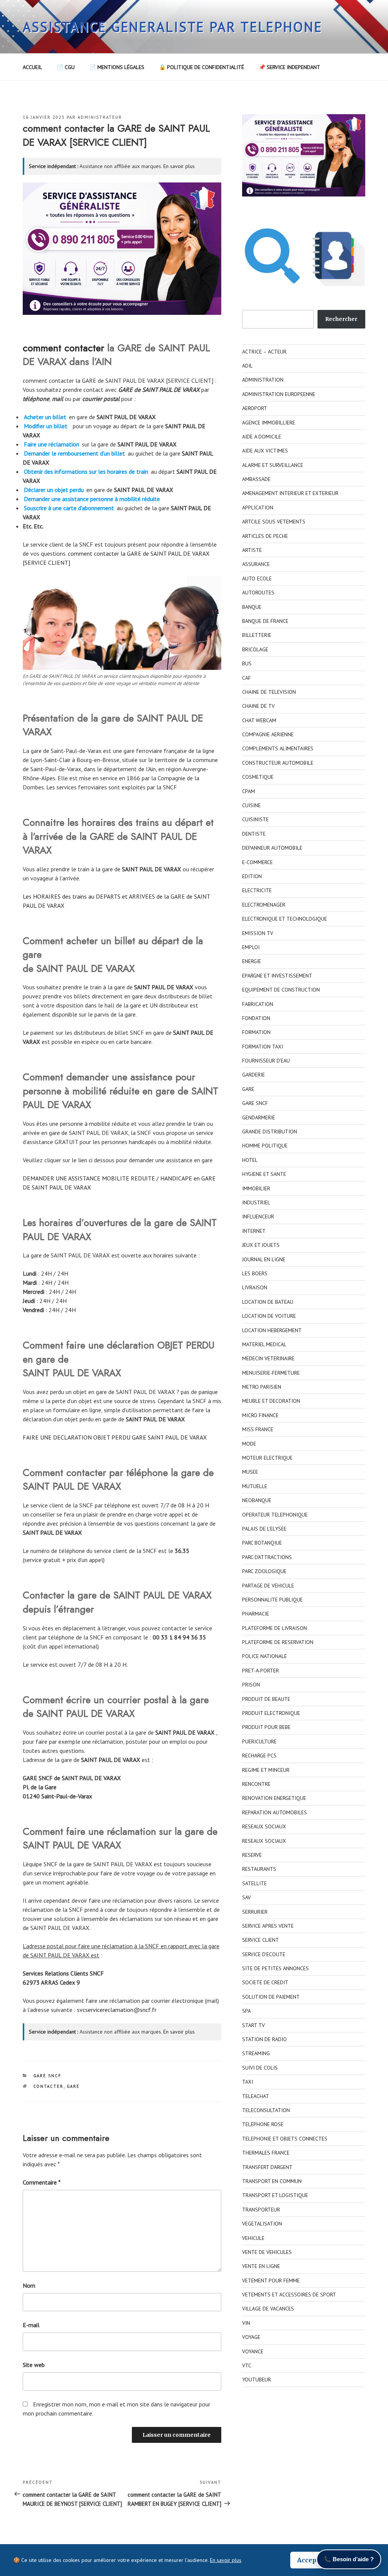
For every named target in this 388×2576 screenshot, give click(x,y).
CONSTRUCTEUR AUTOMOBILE (278, 763)
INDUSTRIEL (256, 1202)
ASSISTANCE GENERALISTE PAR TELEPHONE (173, 27)
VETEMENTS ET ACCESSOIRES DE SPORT (289, 2295)
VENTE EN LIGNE (261, 2266)
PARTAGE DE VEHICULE (268, 1586)
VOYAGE (251, 2337)
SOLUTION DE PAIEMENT (271, 1997)
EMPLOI (251, 947)
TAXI (248, 2082)
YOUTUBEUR (257, 2380)
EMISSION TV (258, 933)
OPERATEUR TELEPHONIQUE (275, 1515)
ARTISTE (252, 550)
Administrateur (100, 117)
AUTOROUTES (258, 593)
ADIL (247, 366)
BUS (247, 663)
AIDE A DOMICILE (262, 437)
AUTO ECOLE (257, 578)
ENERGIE (252, 961)
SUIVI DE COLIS (260, 2068)
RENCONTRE (256, 1784)
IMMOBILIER (256, 1188)
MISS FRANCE (258, 1429)
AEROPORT (255, 408)
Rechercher (341, 319)
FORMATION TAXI (263, 1047)
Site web (34, 2365)
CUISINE (251, 805)
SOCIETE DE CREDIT (265, 1982)
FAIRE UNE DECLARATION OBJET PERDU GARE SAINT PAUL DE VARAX (115, 1437)
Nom (29, 2285)
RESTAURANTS (259, 1869)
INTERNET (254, 1231)
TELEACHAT (256, 2096)
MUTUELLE (255, 1486)
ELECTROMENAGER (264, 905)
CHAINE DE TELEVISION (269, 692)
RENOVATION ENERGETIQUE (274, 1798)
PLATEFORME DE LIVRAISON (275, 1628)
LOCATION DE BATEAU (268, 1302)
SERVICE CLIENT (260, 1940)
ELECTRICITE (257, 890)
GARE (73, 2086)
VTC (247, 2365)
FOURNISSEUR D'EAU (266, 1061)
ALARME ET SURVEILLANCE (273, 465)
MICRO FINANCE (260, 1415)
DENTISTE (254, 834)
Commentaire (42, 2182)
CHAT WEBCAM (259, 720)
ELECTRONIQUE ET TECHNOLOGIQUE (285, 919)
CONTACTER (48, 2086)
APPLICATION (258, 508)
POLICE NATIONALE (264, 1656)
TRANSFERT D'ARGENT (267, 2167)
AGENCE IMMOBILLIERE (269, 423)
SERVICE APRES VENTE (268, 1926)
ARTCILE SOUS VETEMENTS (274, 522)
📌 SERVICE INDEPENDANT (289, 67)
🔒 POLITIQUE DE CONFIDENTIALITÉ (202, 67)
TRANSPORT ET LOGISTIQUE (275, 2195)
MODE (249, 1444)
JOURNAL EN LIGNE (264, 1259)
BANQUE (252, 607)
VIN (246, 2323)
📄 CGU (66, 67)
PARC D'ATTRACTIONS (267, 1557)
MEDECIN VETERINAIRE (268, 1358)
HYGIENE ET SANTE (264, 1174)
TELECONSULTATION (266, 2110)
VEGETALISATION (262, 2224)
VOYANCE (253, 2351)
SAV (246, 1897)
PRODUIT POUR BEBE (266, 1727)
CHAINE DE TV (258, 706)
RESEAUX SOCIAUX (264, 1826)
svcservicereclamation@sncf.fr (117, 2010)
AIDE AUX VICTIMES (265, 451)
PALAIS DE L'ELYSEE (264, 1529)
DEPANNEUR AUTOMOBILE (272, 848)
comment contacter (63, 348)
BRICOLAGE (255, 649)
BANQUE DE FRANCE (265, 621)
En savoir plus (179, 166)
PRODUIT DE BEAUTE (266, 1699)
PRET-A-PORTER (260, 1671)
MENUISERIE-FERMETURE (271, 1373)
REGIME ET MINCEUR (266, 1770)
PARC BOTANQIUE (262, 1543)
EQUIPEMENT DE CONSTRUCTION (281, 990)
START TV (253, 2025)
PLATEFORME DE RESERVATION (278, 1642)
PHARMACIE (256, 1614)
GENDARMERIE (259, 1117)
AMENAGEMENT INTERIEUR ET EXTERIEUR (290, 493)
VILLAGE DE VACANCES (268, 2309)
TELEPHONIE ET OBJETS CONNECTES (285, 2139)
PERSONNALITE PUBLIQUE (272, 1600)
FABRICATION (258, 1004)
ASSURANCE (256, 564)
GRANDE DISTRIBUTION (270, 1132)
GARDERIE (253, 1075)
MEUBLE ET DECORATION (271, 1401)
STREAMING (256, 2053)
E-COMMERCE (257, 862)
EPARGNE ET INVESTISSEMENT (277, 976)
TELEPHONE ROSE (263, 2124)
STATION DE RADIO (264, 2039)
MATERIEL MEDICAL (264, 1344)
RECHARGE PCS (259, 1756)
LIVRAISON (255, 1287)
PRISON (251, 1685)
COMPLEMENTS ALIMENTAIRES (278, 748)
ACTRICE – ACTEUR (264, 352)
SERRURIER (255, 1912)
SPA (246, 2011)
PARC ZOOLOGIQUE (264, 1571)
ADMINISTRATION (263, 380)
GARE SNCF (48, 2076)
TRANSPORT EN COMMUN (272, 2181)
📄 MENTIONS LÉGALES (117, 67)
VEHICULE (253, 2238)
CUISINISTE (255, 819)
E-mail (31, 2325)
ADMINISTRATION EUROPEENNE (279, 394)
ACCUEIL (32, 67)
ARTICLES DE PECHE (265, 536)
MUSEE (250, 1472)
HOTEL (250, 1160)
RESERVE (252, 1855)
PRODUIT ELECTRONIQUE (271, 1713)
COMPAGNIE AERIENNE (268, 734)
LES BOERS (255, 1273)
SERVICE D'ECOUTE (264, 1954)
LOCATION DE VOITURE (269, 1316)
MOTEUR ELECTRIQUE (267, 1458)
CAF (246, 678)
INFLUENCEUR (258, 1216)
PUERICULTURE (259, 1741)
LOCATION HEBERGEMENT (272, 1330)
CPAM (249, 791)
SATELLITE (254, 1883)
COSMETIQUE (258, 777)
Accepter (311, 2560)
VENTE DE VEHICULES (267, 2252)
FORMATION (256, 1032)
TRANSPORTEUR (261, 2210)
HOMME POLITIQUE (265, 1146)
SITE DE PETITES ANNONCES (275, 1968)
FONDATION (256, 1018)
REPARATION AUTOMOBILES (275, 1812)
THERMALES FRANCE (266, 2153)
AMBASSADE (256, 479)
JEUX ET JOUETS (261, 1245)
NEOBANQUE (257, 1500)
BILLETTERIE (257, 635)
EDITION (252, 876)
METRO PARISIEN (262, 1387)
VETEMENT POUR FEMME (271, 2281)
